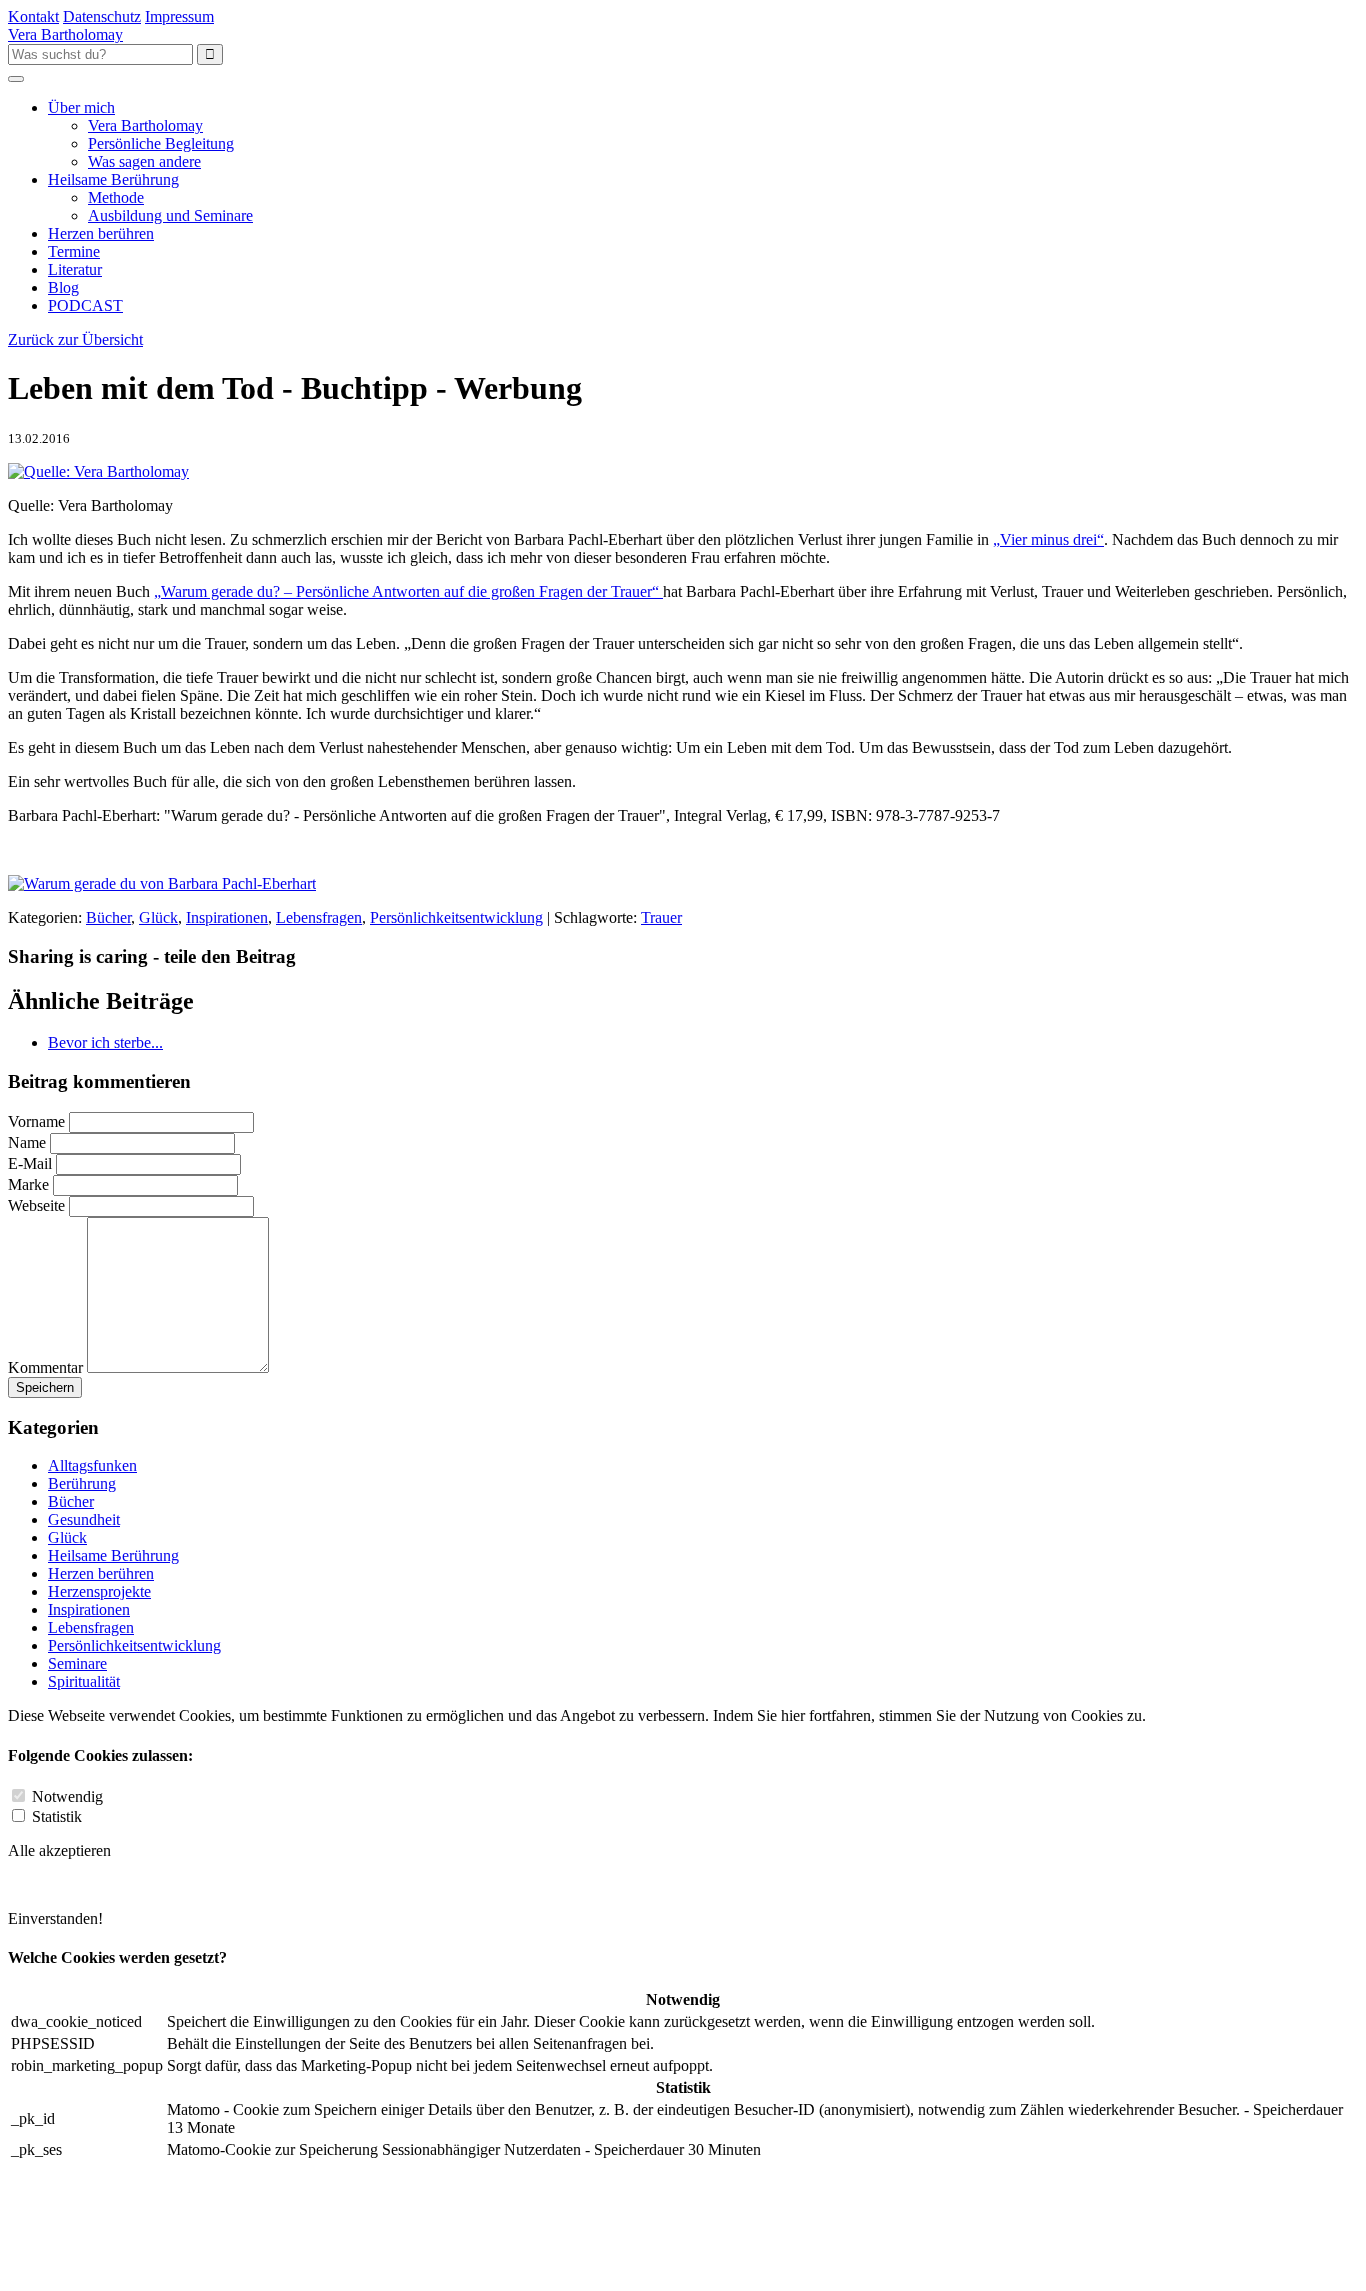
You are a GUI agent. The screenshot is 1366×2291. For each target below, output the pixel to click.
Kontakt (33, 16)
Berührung (82, 1483)
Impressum (179, 16)
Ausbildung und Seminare (170, 215)
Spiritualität (84, 1681)
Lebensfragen (319, 917)
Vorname (36, 1121)
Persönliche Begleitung (161, 143)
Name (27, 1142)
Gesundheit (84, 1519)
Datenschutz (102, 16)
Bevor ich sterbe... (105, 1042)
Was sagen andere (144, 161)
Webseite (36, 1205)
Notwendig (67, 1796)
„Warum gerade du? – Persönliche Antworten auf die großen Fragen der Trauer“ (408, 591)
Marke (28, 1184)
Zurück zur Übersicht (75, 339)
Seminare (77, 1663)
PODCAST (85, 305)
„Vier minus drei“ (1048, 539)
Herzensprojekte (99, 1591)
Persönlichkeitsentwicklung (456, 917)
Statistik (57, 1816)
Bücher (108, 917)
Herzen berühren (101, 233)
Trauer (661, 917)
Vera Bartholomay (145, 125)
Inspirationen (227, 917)
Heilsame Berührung (113, 179)
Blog (63, 287)
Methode (116, 197)
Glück (158, 917)
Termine (74, 251)
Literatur (75, 269)
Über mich (81, 107)
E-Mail (32, 1163)
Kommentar (45, 1367)
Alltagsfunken (92, 1465)
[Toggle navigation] (16, 79)
